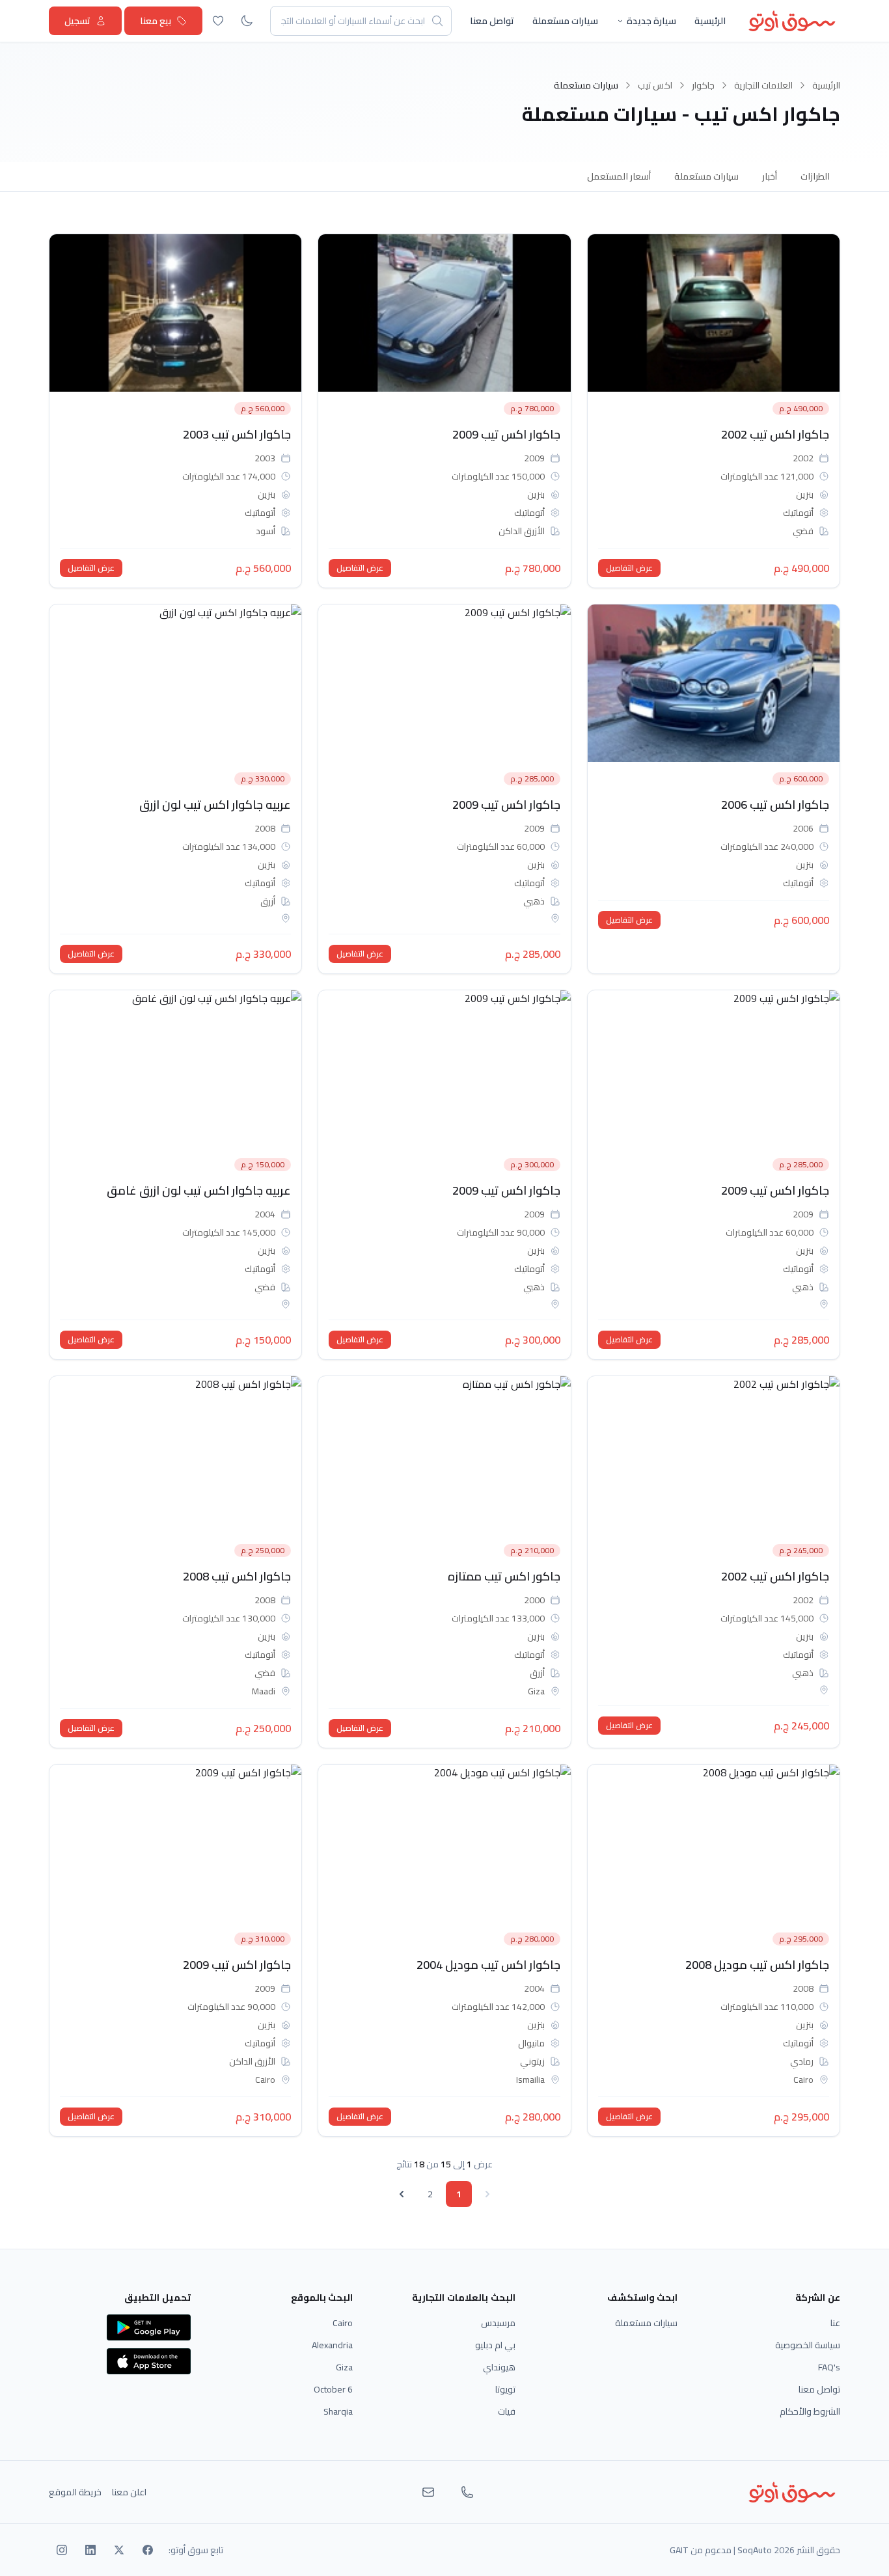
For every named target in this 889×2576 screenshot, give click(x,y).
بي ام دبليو (495, 2345)
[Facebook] (148, 2550)
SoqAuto (755, 2550)
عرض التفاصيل (629, 568)
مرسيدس (498, 2323)
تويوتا (505, 2389)
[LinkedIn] (90, 2550)
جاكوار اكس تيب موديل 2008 (757, 1965)
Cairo (343, 2323)
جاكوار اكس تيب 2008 (237, 1576)
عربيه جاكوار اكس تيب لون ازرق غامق (199, 1190)
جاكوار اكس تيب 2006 (775, 805)
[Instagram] (62, 2550)
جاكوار (703, 85)
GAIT (679, 2550)
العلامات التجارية (763, 85)
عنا (835, 2323)
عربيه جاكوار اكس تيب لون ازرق (215, 805)
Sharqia (338, 2411)
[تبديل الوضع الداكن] (247, 21)
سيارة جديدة (651, 21)
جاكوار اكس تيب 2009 (506, 434)
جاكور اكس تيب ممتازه (504, 1576)
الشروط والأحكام (810, 2411)
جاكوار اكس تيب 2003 (237, 434)
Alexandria (332, 2345)
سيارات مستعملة (565, 21)
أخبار (770, 176)
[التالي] (402, 2194)
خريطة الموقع (75, 2492)
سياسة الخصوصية (808, 2345)
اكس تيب (655, 85)
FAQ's (829, 2367)
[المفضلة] (218, 21)
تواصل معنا (492, 21)
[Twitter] (119, 2550)
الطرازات (815, 176)
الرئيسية (710, 21)
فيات (507, 2411)
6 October (333, 2389)
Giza (344, 2367)
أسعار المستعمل (619, 176)
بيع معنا (156, 21)
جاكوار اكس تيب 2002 (775, 434)
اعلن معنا (129, 2492)
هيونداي (499, 2367)
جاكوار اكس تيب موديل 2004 (488, 1965)
